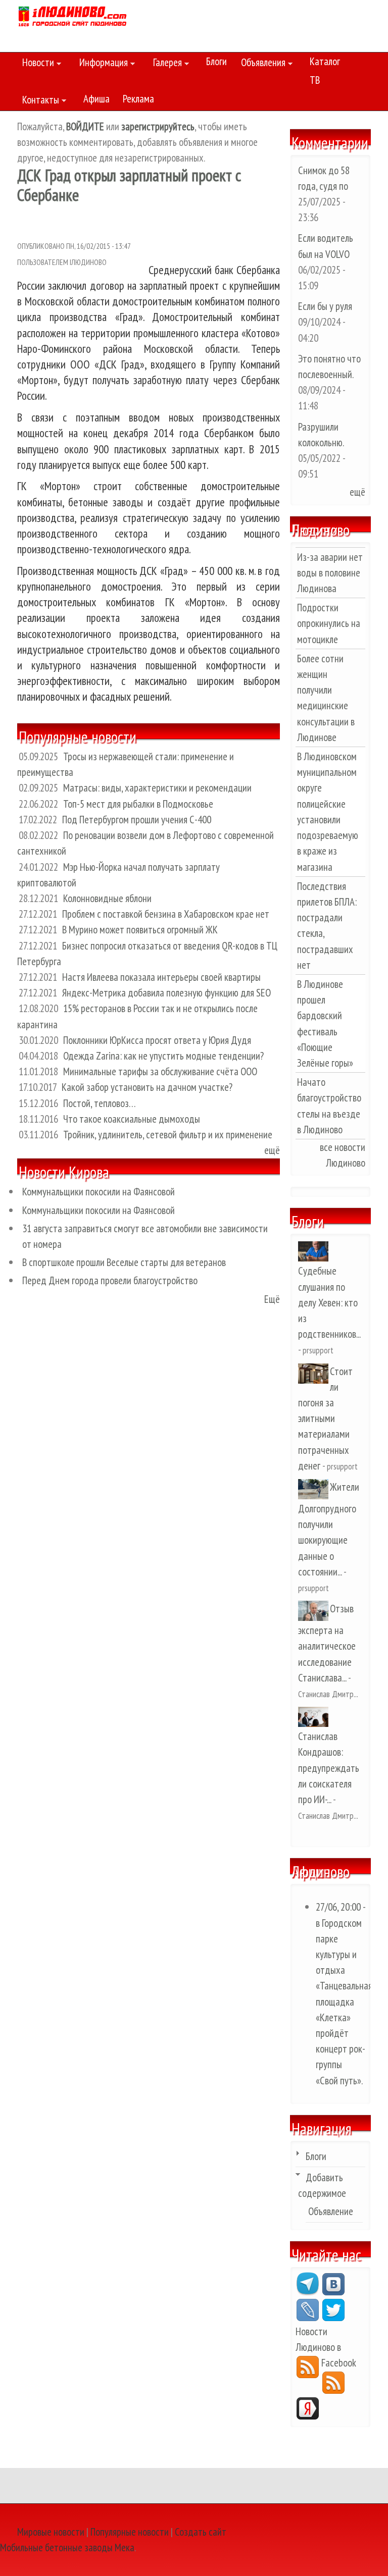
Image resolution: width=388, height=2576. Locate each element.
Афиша (96, 99)
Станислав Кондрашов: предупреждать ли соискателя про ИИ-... (329, 1768)
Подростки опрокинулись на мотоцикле (329, 623)
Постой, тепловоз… (100, 1103)
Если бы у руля (325, 306)
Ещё (272, 1299)
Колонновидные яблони (107, 898)
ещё (272, 1150)
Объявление (331, 2211)
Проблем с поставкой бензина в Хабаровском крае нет (166, 914)
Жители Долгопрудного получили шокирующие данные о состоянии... (329, 1529)
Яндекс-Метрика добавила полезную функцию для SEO (166, 993)
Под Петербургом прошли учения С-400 (137, 820)
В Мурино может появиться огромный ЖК (140, 930)
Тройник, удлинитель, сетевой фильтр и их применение (168, 1135)
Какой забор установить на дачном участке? (147, 1087)
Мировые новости (51, 2532)
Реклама (138, 99)
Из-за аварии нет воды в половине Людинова (330, 573)
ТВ (315, 80)
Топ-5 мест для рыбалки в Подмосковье (138, 804)
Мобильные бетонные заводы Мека (67, 2547)
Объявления (261, 64)
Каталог (325, 61)
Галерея (165, 64)
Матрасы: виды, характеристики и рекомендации (157, 788)
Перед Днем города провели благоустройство (110, 1280)
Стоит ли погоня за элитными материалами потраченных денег (325, 1418)
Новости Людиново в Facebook (326, 2347)
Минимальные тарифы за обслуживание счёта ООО (160, 1071)
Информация (101, 64)
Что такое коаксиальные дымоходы (132, 1119)
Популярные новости (130, 2532)
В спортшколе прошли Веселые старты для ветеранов (124, 1262)
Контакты (38, 101)
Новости (36, 64)
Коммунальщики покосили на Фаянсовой (99, 1192)
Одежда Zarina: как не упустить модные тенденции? (163, 1056)
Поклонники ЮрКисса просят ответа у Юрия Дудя (157, 1040)
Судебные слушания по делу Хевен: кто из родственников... (329, 1302)
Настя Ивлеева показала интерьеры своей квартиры (161, 977)
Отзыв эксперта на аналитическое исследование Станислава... (327, 1643)
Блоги (216, 61)
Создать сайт (201, 2532)
